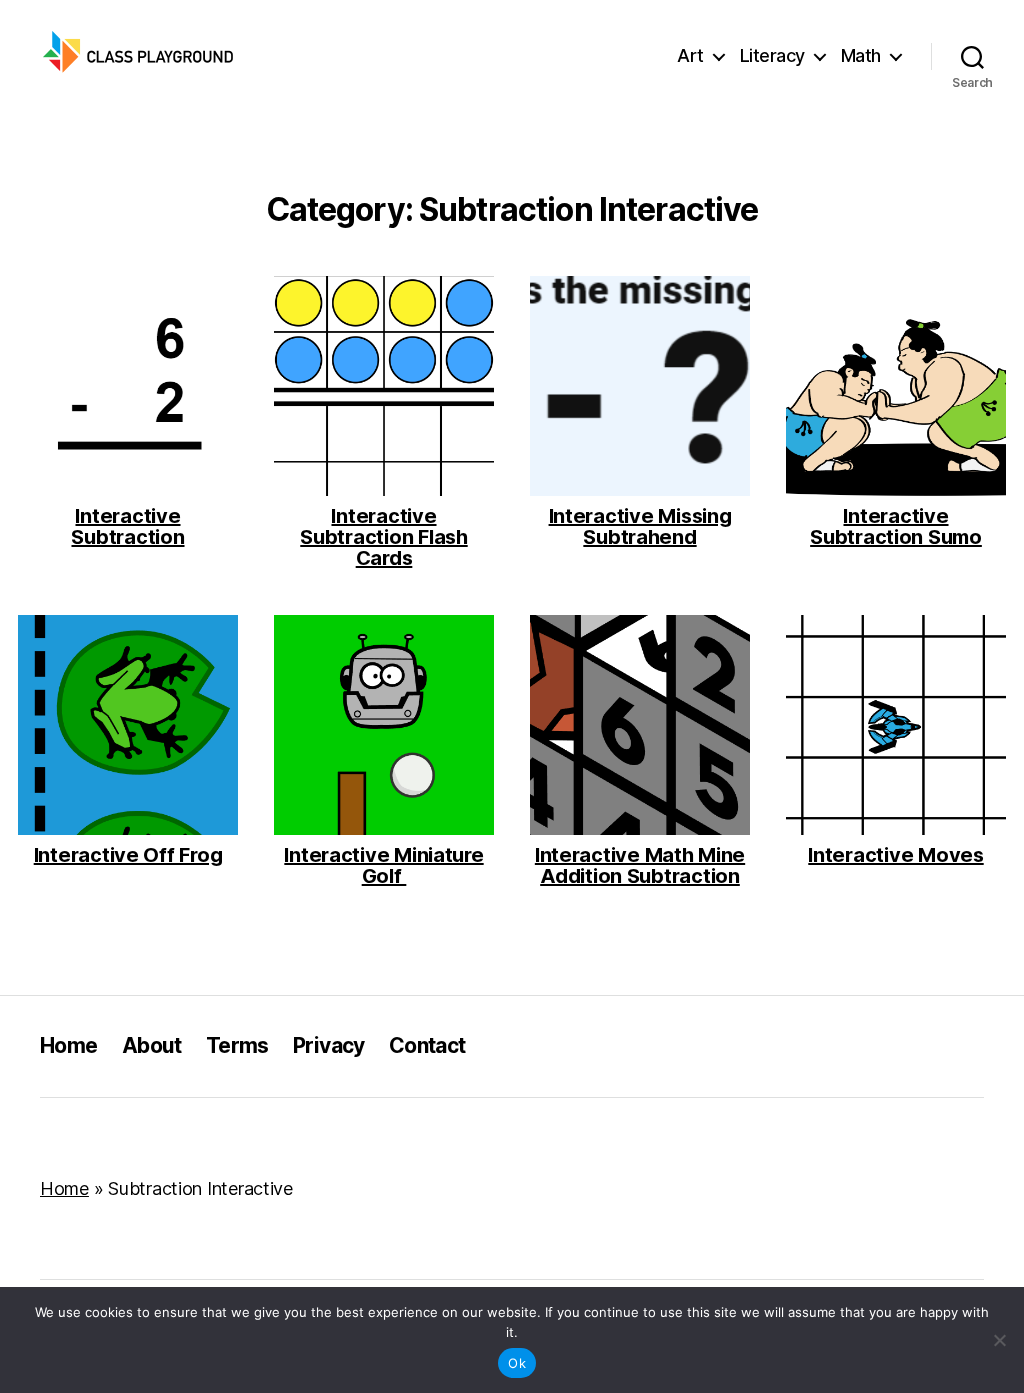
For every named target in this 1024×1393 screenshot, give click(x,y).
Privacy (329, 1045)
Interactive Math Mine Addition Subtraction (640, 866)
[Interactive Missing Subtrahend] (640, 386)
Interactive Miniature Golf (383, 866)
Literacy (772, 55)
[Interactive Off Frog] (128, 725)
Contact (427, 1045)
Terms (237, 1045)
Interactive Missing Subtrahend (640, 527)
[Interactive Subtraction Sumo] (896, 386)
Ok (517, 1363)
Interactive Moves (895, 855)
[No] (999, 1340)
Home (69, 1045)
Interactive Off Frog (128, 855)
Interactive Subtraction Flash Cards (383, 537)
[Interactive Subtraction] (128, 386)
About (152, 1045)
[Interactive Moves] (896, 725)
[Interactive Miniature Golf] (384, 725)
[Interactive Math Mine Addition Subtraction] (640, 725)
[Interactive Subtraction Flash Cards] (384, 386)
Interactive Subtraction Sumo (896, 527)
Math (861, 55)
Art (690, 55)
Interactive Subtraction (127, 527)
